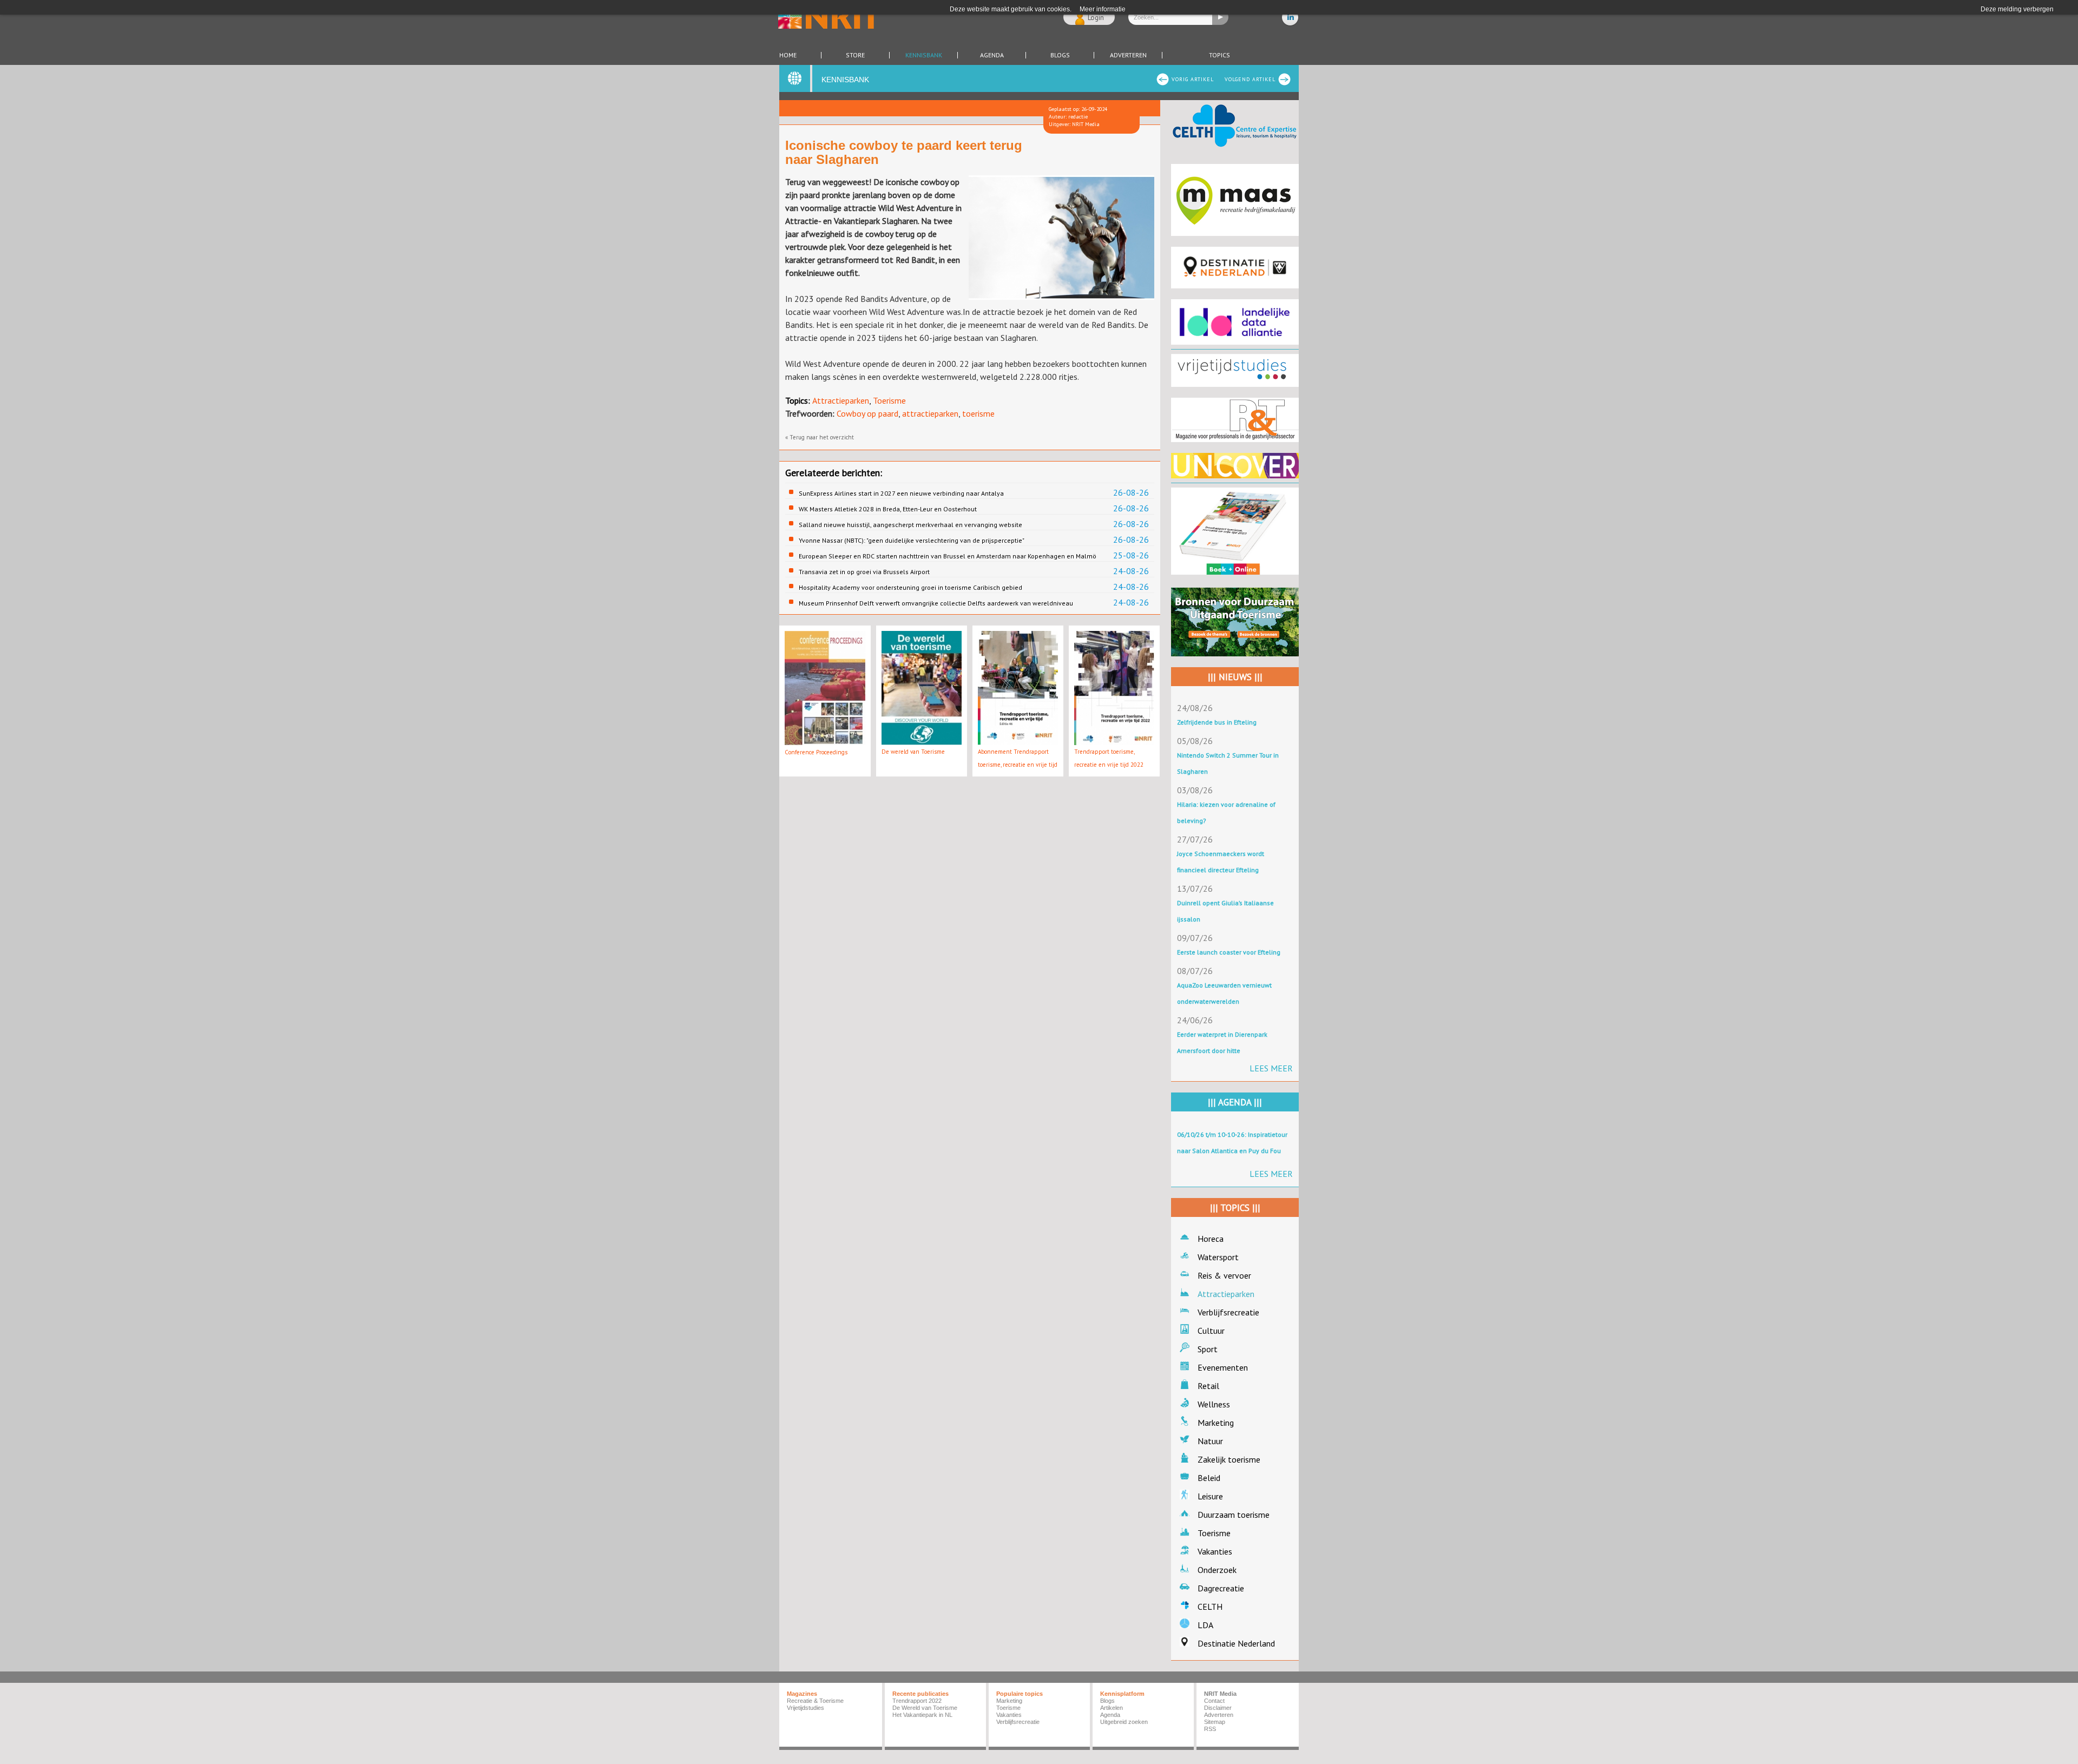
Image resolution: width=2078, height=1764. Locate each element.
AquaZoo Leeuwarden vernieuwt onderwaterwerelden (1224, 993)
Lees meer (1271, 1068)
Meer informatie (1103, 9)
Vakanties (1215, 1551)
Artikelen (1112, 1708)
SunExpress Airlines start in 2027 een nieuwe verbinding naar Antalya (901, 493)
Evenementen (1223, 1367)
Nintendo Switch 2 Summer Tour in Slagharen (1228, 763)
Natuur (1210, 1441)
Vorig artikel (1193, 79)
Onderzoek (1217, 1570)
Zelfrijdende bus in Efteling (1217, 722)
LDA (1205, 1625)
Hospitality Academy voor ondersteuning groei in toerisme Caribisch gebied (910, 587)
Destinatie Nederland (1236, 1643)
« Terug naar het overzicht (820, 437)
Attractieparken (841, 400)
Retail (1208, 1386)
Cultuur (1211, 1331)
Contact (1214, 1701)
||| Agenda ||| (1235, 1102)
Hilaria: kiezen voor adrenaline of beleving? (1226, 812)
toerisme (978, 413)
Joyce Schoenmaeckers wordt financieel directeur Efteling (1221, 862)
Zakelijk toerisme (1229, 1459)
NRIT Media (1220, 1694)
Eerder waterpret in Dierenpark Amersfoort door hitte (1222, 1042)
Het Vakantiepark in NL (922, 1715)
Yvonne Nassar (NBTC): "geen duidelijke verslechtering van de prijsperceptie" (912, 540)
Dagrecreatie (1221, 1588)
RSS (1210, 1729)
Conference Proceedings (816, 752)
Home (788, 55)
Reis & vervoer (1224, 1275)
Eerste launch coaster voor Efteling (1229, 952)
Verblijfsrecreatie (1228, 1312)
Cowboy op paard (867, 413)
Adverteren (1128, 55)
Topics (1219, 55)
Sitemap (1215, 1722)
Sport (1208, 1349)
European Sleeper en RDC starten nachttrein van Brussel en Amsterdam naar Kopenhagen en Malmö (948, 556)
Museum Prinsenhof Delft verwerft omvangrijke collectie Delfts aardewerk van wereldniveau (936, 603)
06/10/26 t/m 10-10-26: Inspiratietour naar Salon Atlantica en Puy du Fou (1232, 1143)
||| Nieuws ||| (1235, 677)
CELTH (1210, 1607)
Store (855, 55)
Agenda (992, 55)
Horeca (1211, 1239)
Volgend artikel (1250, 79)
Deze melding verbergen (2017, 9)
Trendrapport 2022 (917, 1701)
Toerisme (889, 400)
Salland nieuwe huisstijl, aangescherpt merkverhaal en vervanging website (910, 525)
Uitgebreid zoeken (1124, 1722)
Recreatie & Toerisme (815, 1701)
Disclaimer (1218, 1708)
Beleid (1209, 1478)
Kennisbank (924, 55)
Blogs (1060, 55)
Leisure (1210, 1496)
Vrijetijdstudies (805, 1708)
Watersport (1218, 1257)
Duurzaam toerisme (1234, 1515)
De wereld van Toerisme (913, 752)
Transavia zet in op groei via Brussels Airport (864, 572)
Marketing (1216, 1423)
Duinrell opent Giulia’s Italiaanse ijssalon (1225, 911)
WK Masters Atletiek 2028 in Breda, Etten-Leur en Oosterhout (888, 509)
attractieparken (930, 413)
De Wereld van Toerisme (925, 1708)
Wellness (1214, 1404)
